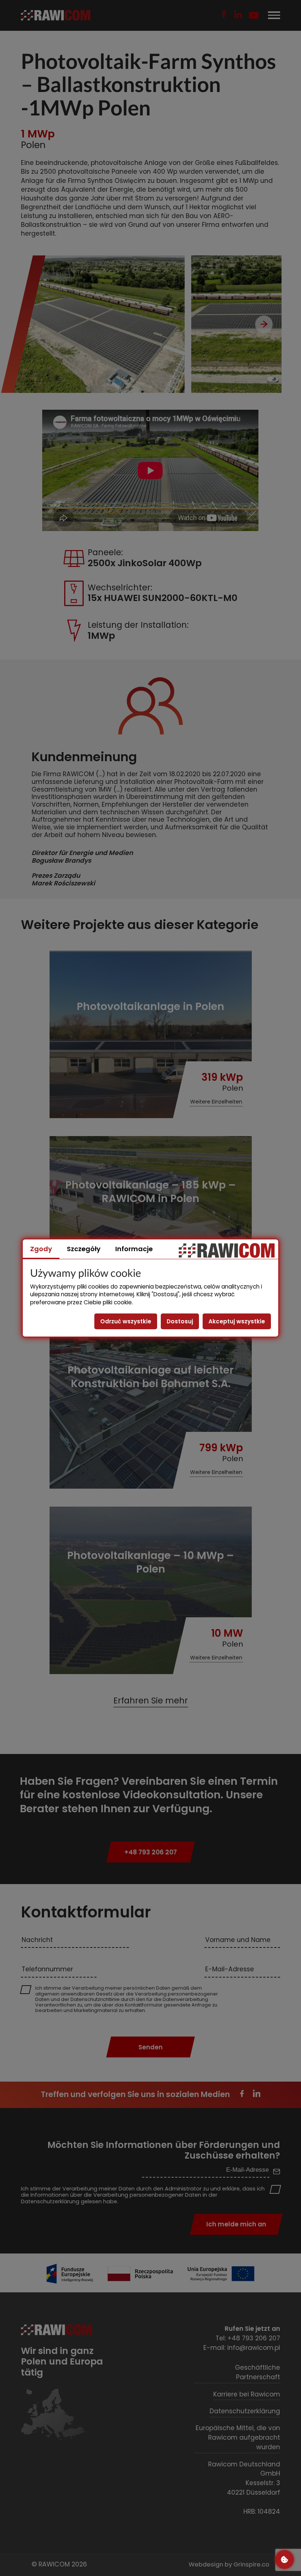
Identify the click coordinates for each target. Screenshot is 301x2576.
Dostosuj (180, 1321)
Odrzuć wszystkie (126, 1321)
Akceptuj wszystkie (237, 1321)
